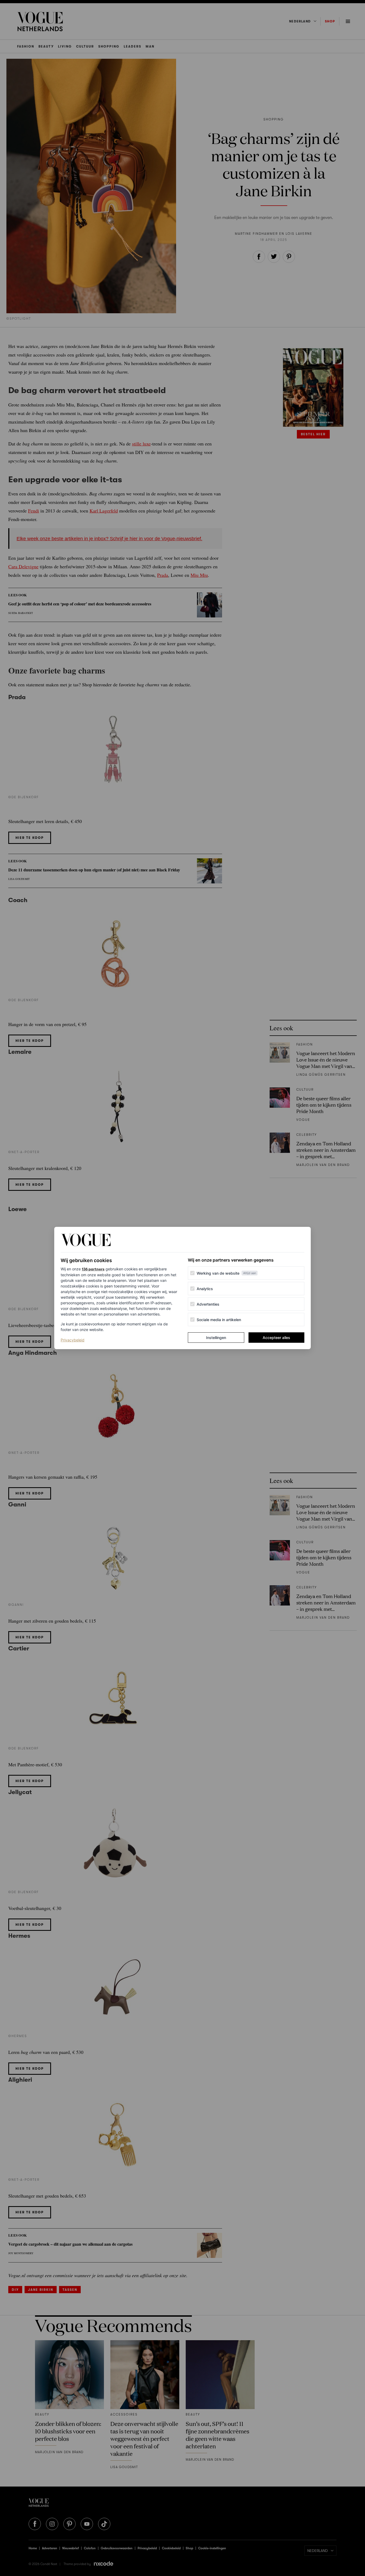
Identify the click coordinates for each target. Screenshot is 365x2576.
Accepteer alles (276, 1338)
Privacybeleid (73, 1340)
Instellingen (216, 1338)
